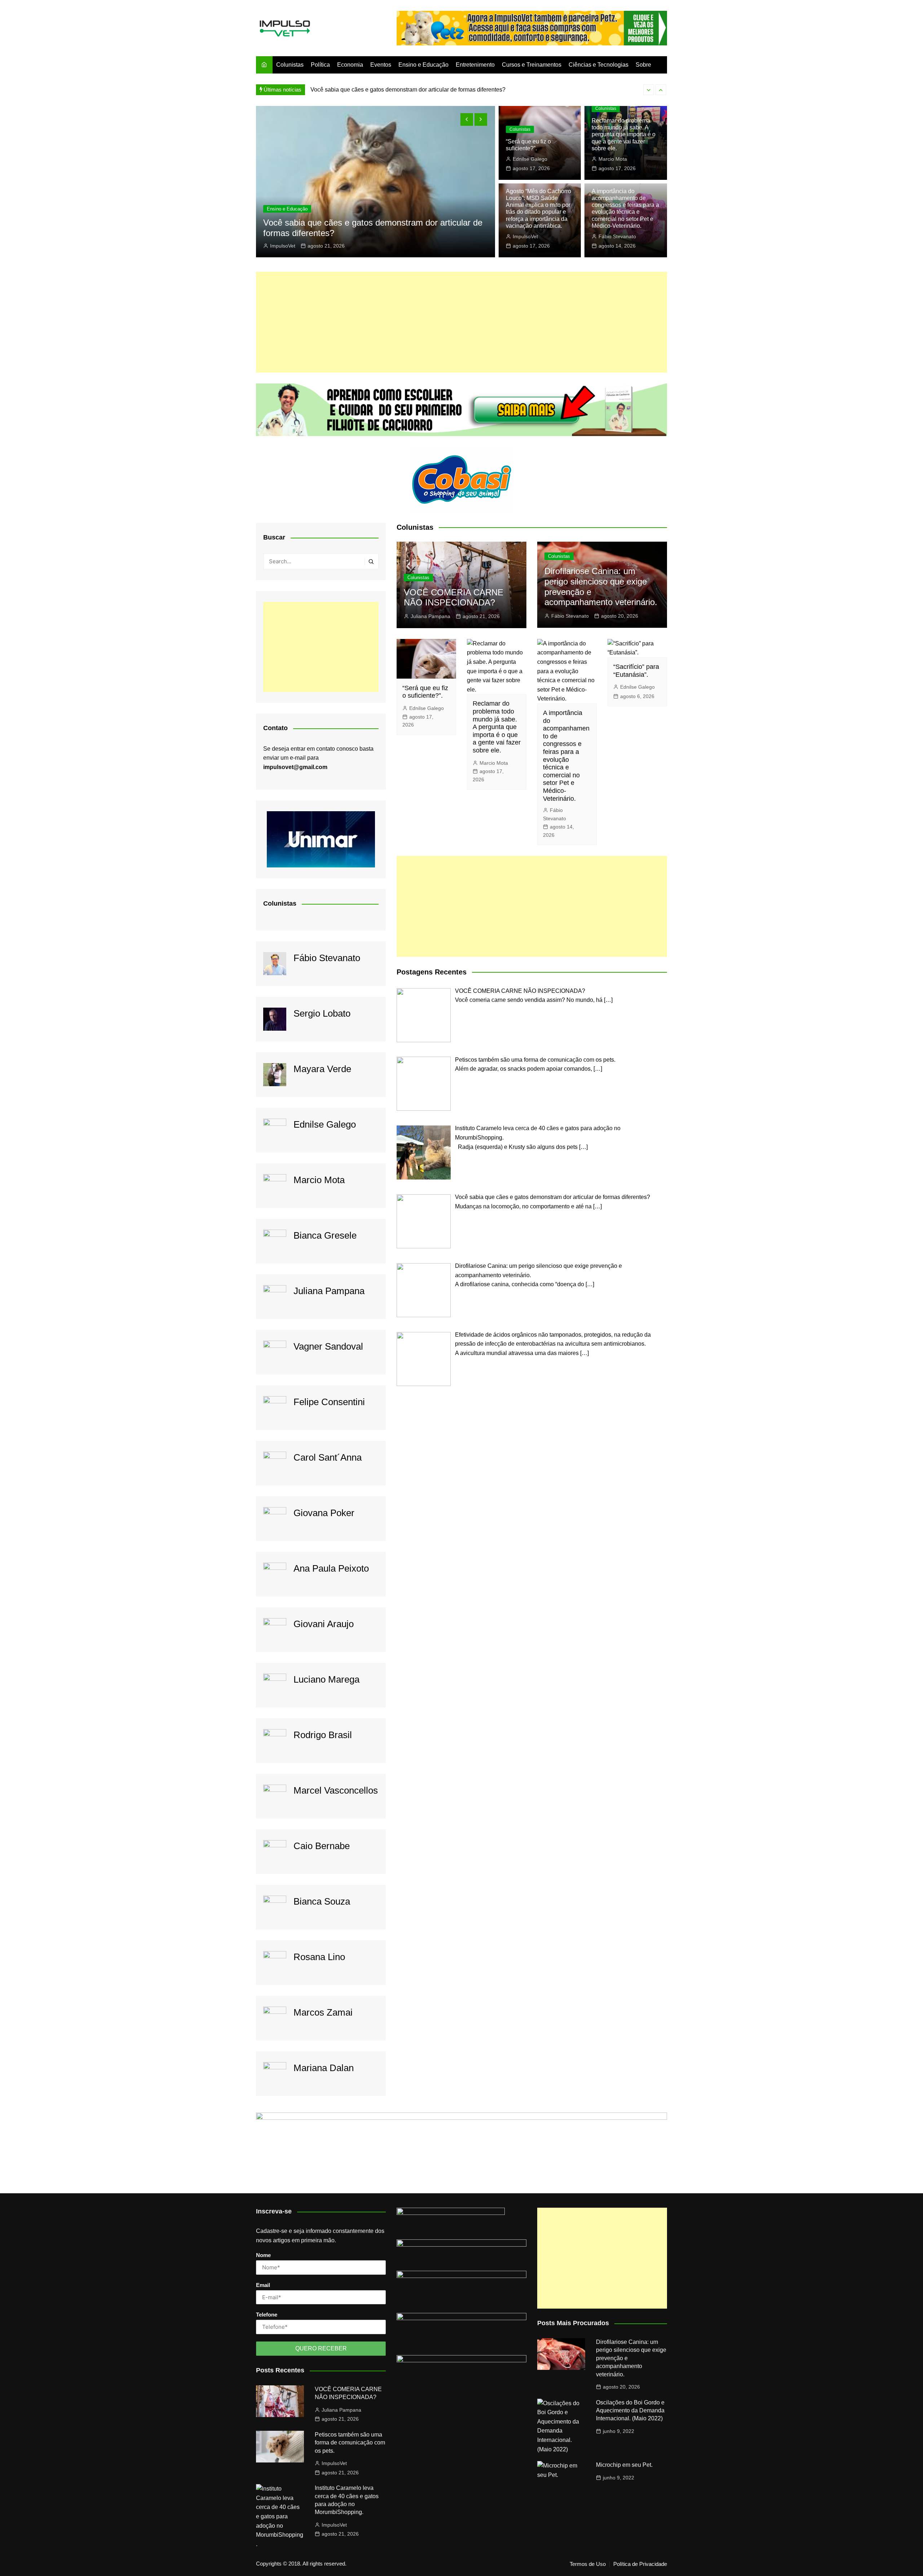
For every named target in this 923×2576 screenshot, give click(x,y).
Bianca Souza (322, 1901)
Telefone (267, 2315)
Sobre (643, 65)
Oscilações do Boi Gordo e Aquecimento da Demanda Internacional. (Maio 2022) (630, 2411)
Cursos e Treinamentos (532, 65)
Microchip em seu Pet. (624, 2465)
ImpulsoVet (525, 236)
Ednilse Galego (530, 159)
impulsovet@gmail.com (295, 767)
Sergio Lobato (322, 1013)
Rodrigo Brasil (323, 1735)
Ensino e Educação (423, 65)
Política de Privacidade (640, 2564)
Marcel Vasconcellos (336, 1790)
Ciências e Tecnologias (599, 65)
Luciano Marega (326, 1679)
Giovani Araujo (324, 1624)
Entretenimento (475, 65)
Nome (263, 2255)
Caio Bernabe (322, 1846)
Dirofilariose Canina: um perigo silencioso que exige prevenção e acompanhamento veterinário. (433, 90)
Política (320, 65)
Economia (350, 65)
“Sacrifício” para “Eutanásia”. (636, 671)
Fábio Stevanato (289, 246)
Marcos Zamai (323, 2012)
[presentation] (649, 90)
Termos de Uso (588, 2564)
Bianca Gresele (325, 1235)
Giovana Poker (324, 1513)
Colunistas (290, 65)
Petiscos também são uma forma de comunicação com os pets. (350, 2443)
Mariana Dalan (324, 2068)
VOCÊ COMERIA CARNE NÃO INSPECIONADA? (454, 598)
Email (263, 2285)
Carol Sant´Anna (328, 1457)
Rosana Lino (319, 1957)
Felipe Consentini (329, 1402)
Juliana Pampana (329, 1291)
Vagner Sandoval (328, 1346)
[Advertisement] (461, 322)
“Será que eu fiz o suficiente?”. (425, 692)
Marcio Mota (613, 159)
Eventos (381, 65)
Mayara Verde (322, 1069)
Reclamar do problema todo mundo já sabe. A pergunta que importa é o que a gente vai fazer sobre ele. (624, 134)
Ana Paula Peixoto (331, 1568)
